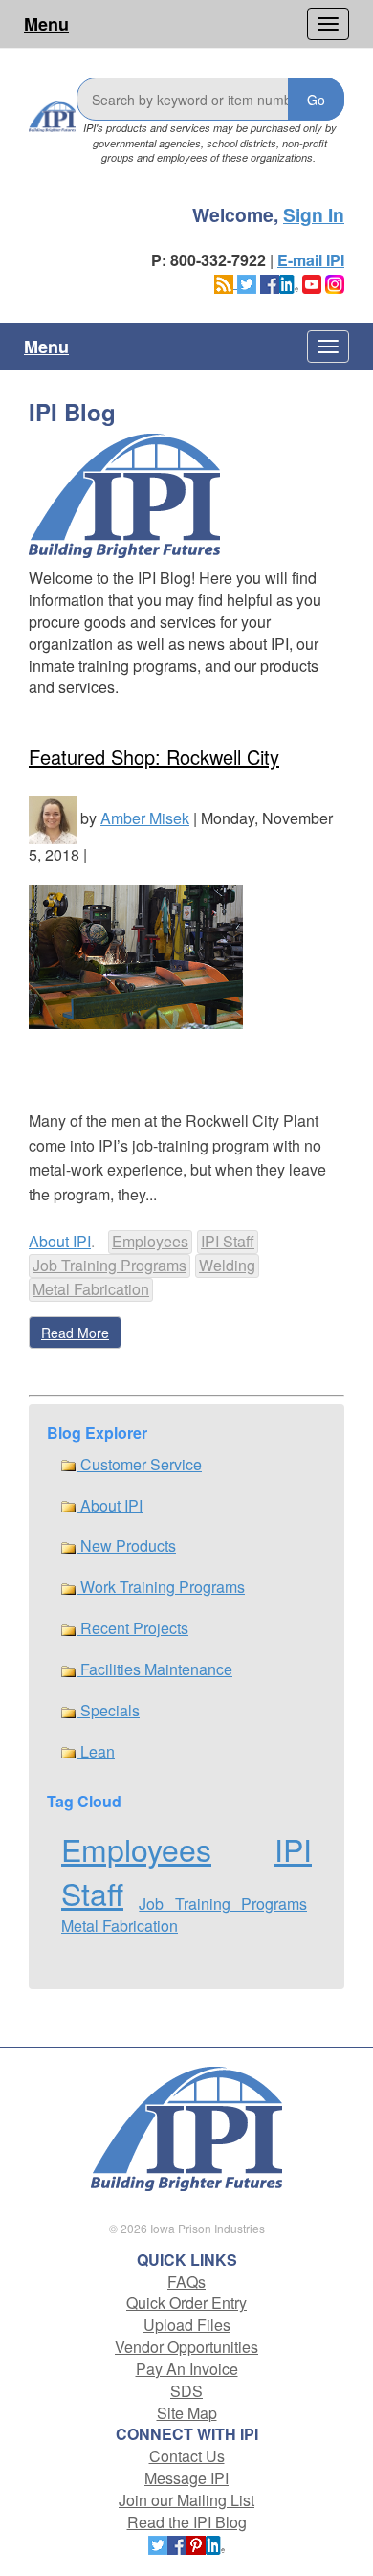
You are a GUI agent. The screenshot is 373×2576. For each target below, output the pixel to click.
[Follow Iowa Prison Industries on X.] (247, 282)
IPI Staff (228, 1241)
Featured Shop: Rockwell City (154, 757)
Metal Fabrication (91, 1289)
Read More (75, 1333)
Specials (108, 1710)
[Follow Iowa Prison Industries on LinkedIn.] (289, 282)
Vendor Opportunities (186, 2347)
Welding (227, 1265)
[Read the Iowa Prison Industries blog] (226, 282)
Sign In (314, 214)
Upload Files (187, 2325)
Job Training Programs (110, 1265)
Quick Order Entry (186, 2303)
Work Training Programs (161, 1587)
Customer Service (139, 1464)
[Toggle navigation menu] (328, 24)
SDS (186, 2391)
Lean (96, 1751)
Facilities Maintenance (154, 1669)
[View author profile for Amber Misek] (53, 818)
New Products (126, 1546)
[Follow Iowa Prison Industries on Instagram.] (335, 282)
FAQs (186, 2282)
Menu (46, 24)
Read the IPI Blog (187, 2522)
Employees (150, 1241)
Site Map (187, 2413)
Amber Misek (145, 818)
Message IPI (186, 2478)
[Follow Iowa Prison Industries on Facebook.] (270, 282)
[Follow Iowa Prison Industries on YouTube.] (312, 282)
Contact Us (187, 2456)
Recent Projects (132, 1628)
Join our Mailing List (186, 2500)
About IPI (60, 1241)
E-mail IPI (311, 260)
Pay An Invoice (187, 2369)
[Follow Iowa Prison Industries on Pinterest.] (196, 2544)
